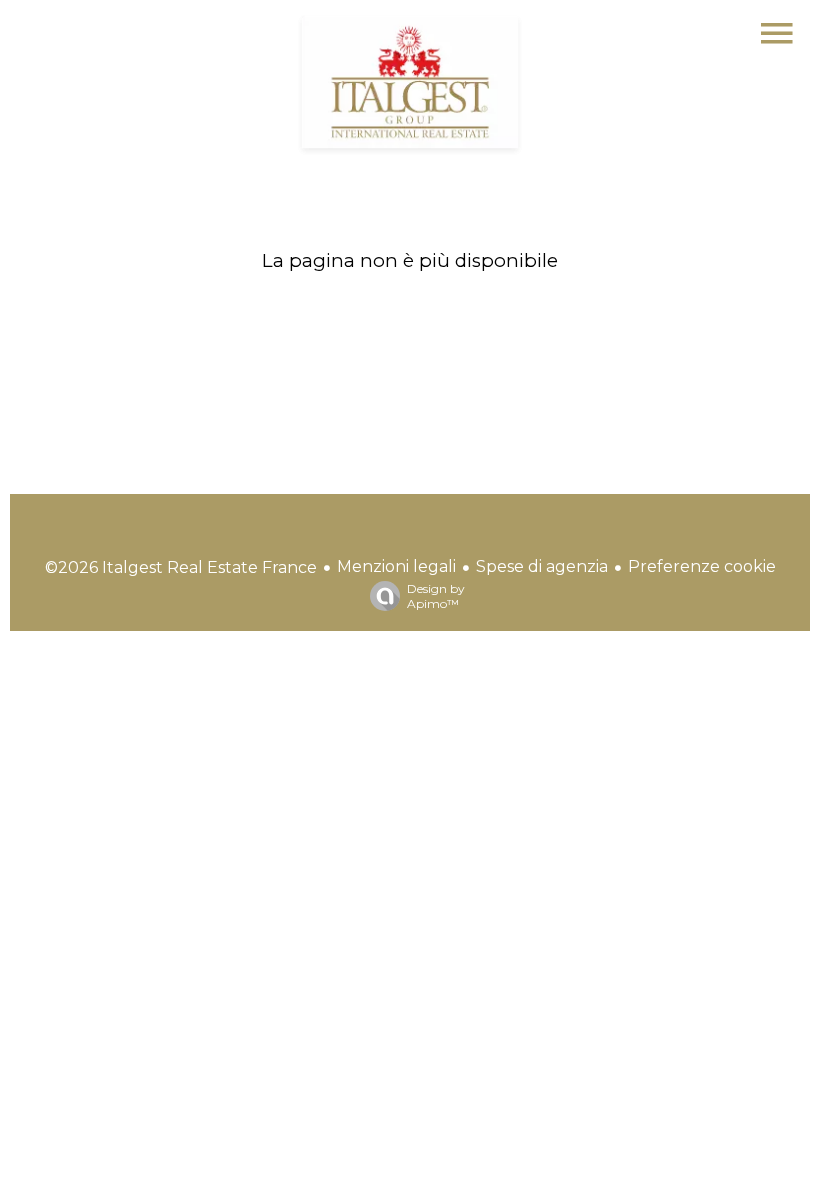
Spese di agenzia (542, 566)
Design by (436, 596)
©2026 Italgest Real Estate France (181, 567)
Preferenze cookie (702, 566)
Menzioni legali (396, 566)
